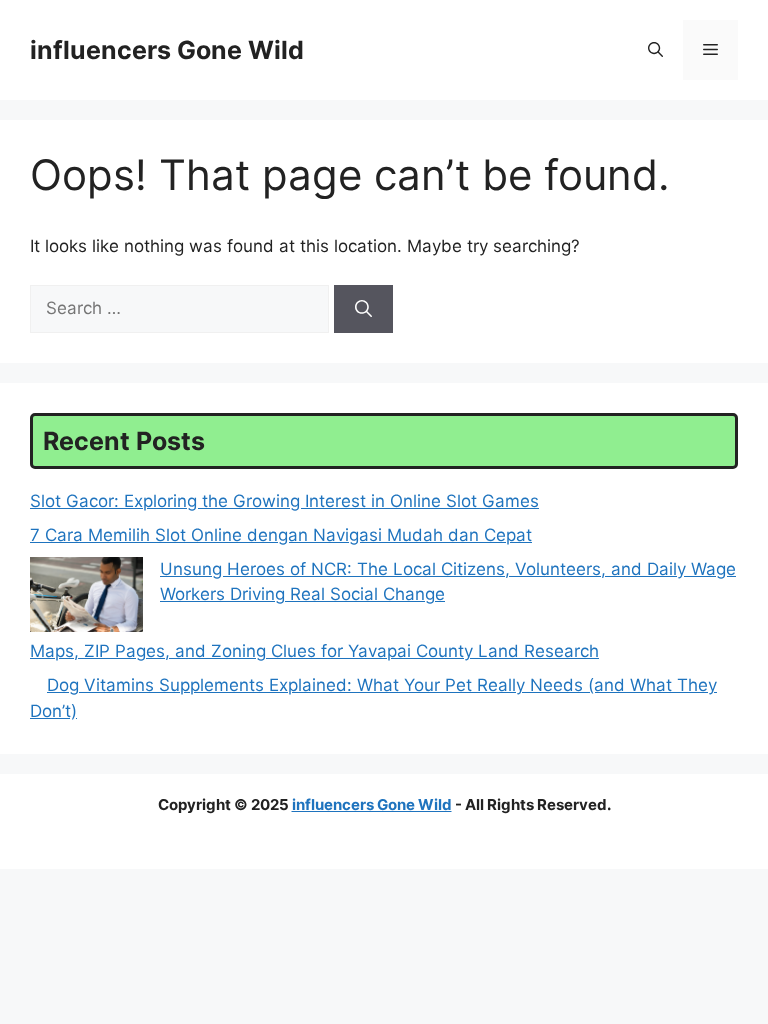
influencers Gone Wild (167, 50)
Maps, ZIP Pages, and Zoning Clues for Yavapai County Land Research (314, 651)
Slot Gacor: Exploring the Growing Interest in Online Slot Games (284, 501)
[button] (655, 50)
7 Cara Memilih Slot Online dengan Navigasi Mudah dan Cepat (281, 535)
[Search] (363, 309)
